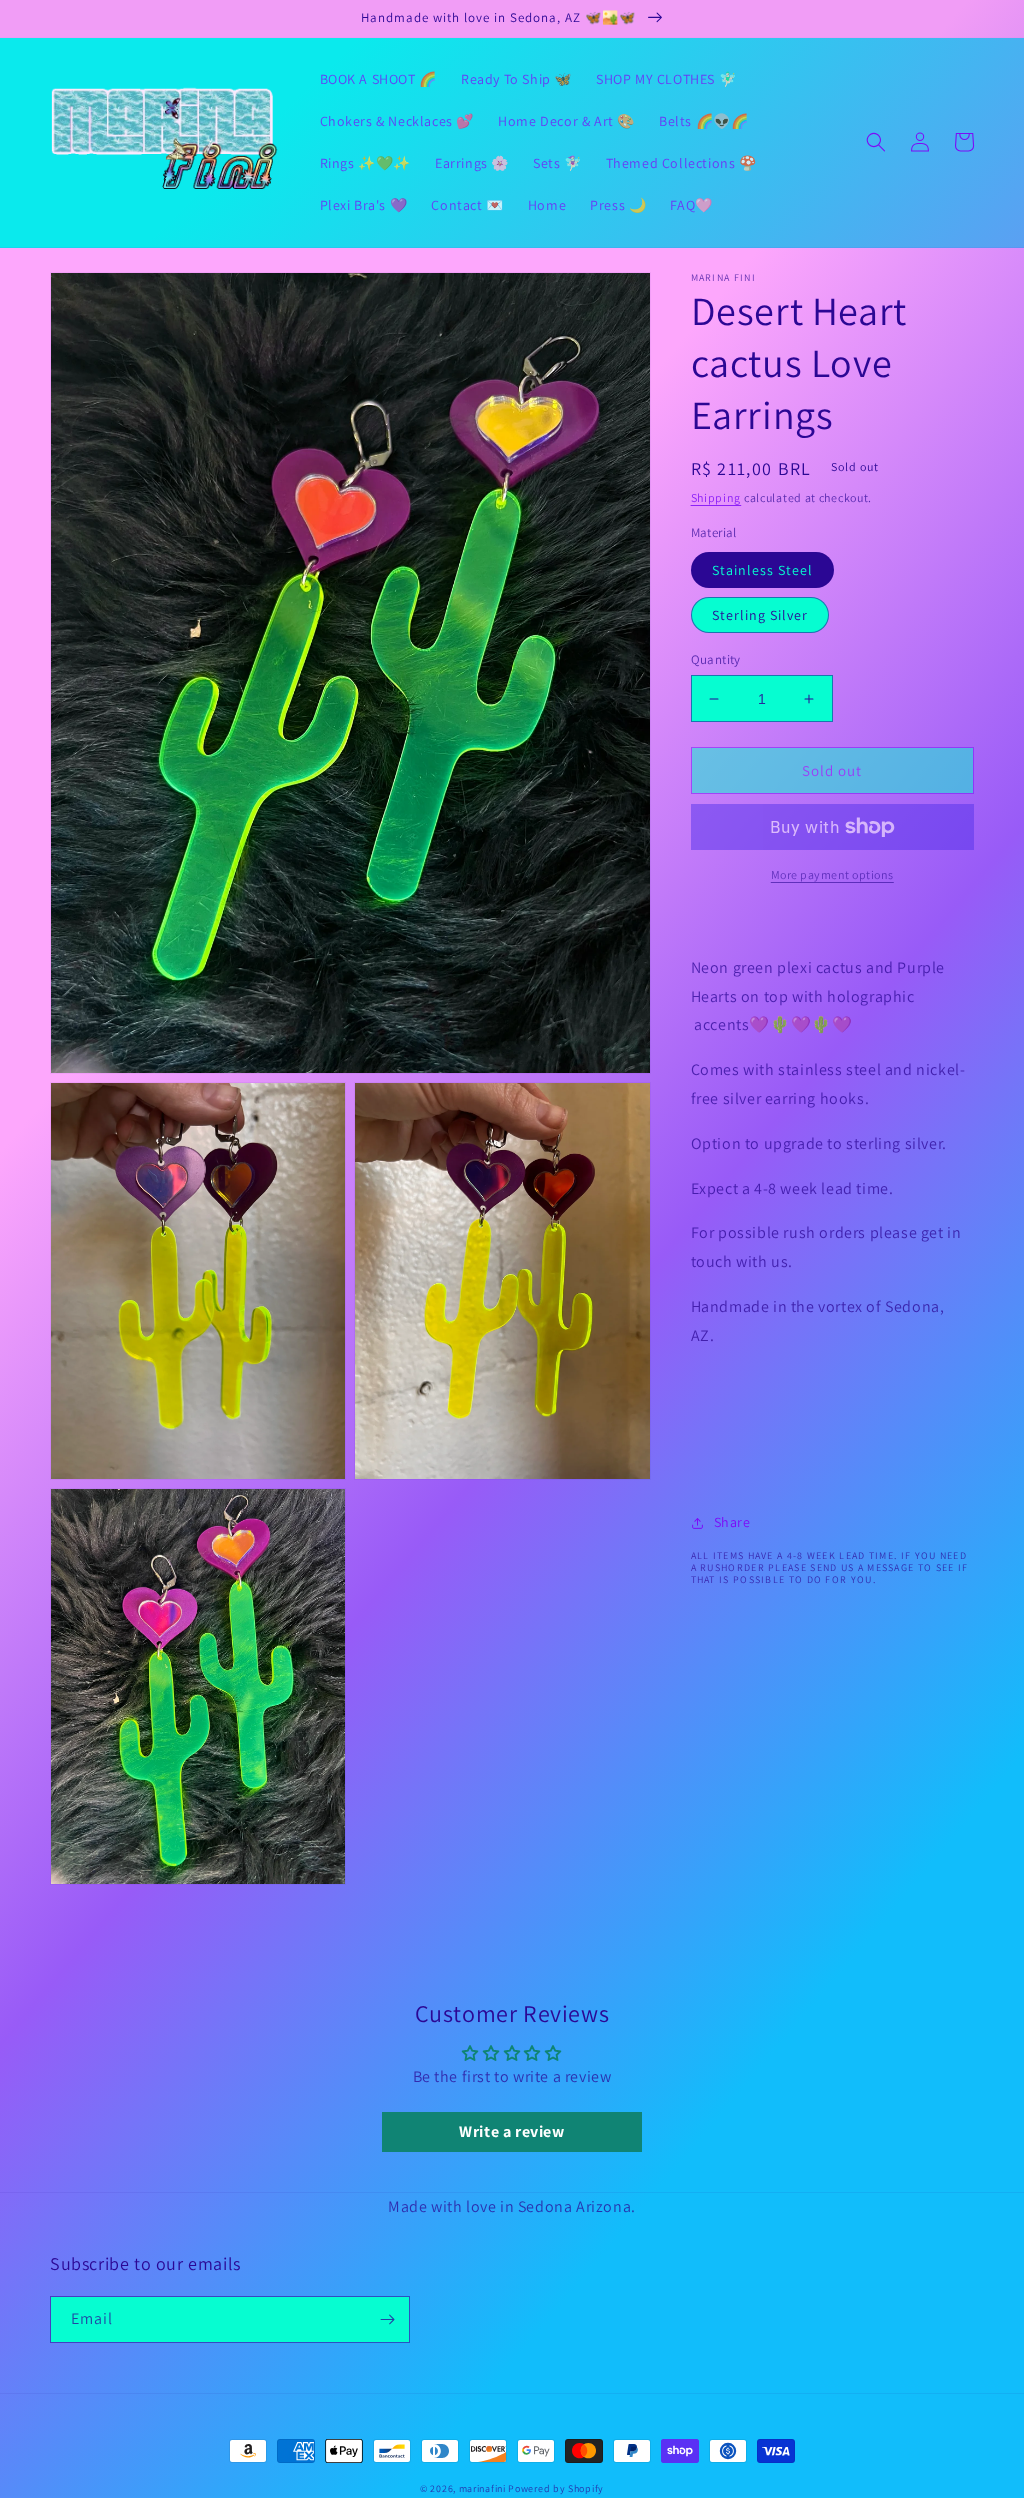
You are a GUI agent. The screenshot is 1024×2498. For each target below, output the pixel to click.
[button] (876, 142)
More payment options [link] (832, 874)
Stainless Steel (762, 570)
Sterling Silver (760, 615)
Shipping (716, 497)
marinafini (482, 2488)
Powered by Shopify (556, 2488)
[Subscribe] (387, 2319)
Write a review (511, 2131)
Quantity (716, 659)
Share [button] (732, 1522)
